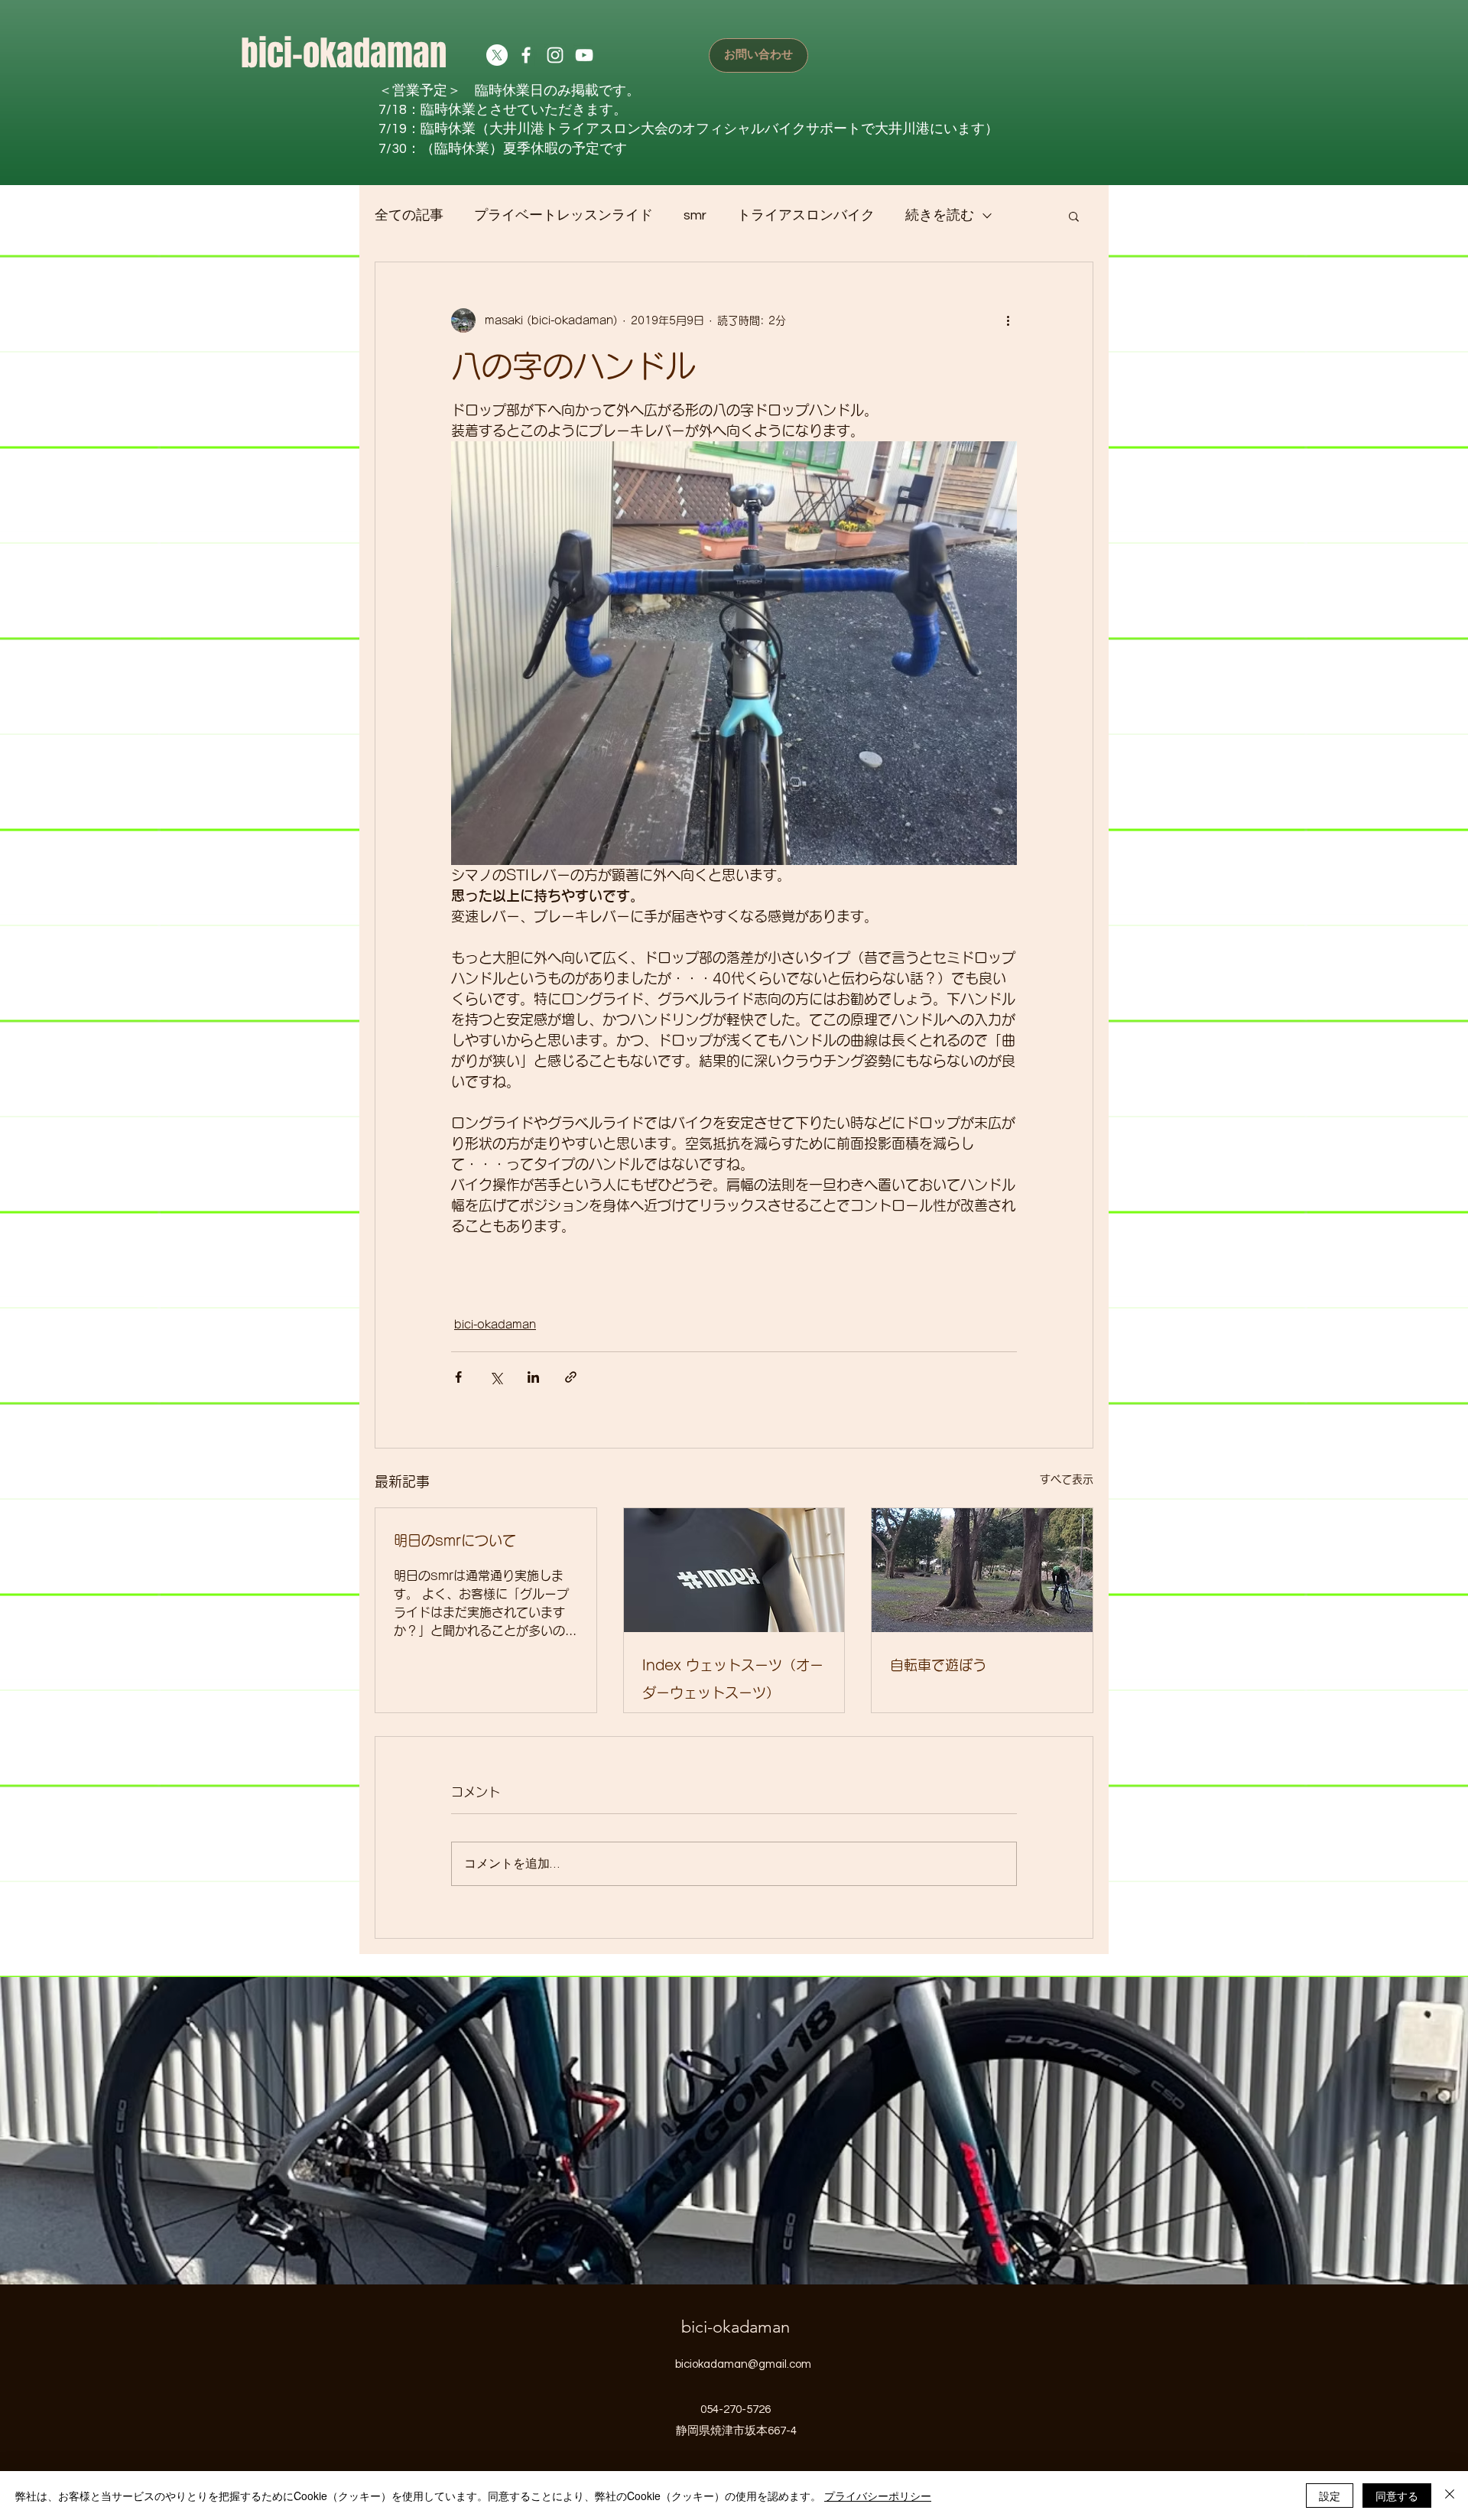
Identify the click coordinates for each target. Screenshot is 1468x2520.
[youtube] (584, 55)
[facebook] (526, 55)
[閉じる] (1450, 2496)
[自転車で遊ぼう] (982, 1570)
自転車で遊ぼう (938, 1665)
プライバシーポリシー (878, 2496)
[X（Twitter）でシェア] (496, 1377)
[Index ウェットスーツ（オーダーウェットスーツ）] (734, 1570)
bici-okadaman (344, 54)
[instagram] (555, 55)
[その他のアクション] (1008, 320)
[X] (497, 55)
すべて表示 (1067, 1479)
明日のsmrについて (455, 1540)
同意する (1397, 2496)
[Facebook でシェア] (458, 1377)
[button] (1074, 216)
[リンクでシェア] (571, 1377)
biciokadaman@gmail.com (743, 2364)
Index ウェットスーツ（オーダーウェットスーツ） (733, 1679)
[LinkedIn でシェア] (533, 1377)
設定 (1330, 2496)
